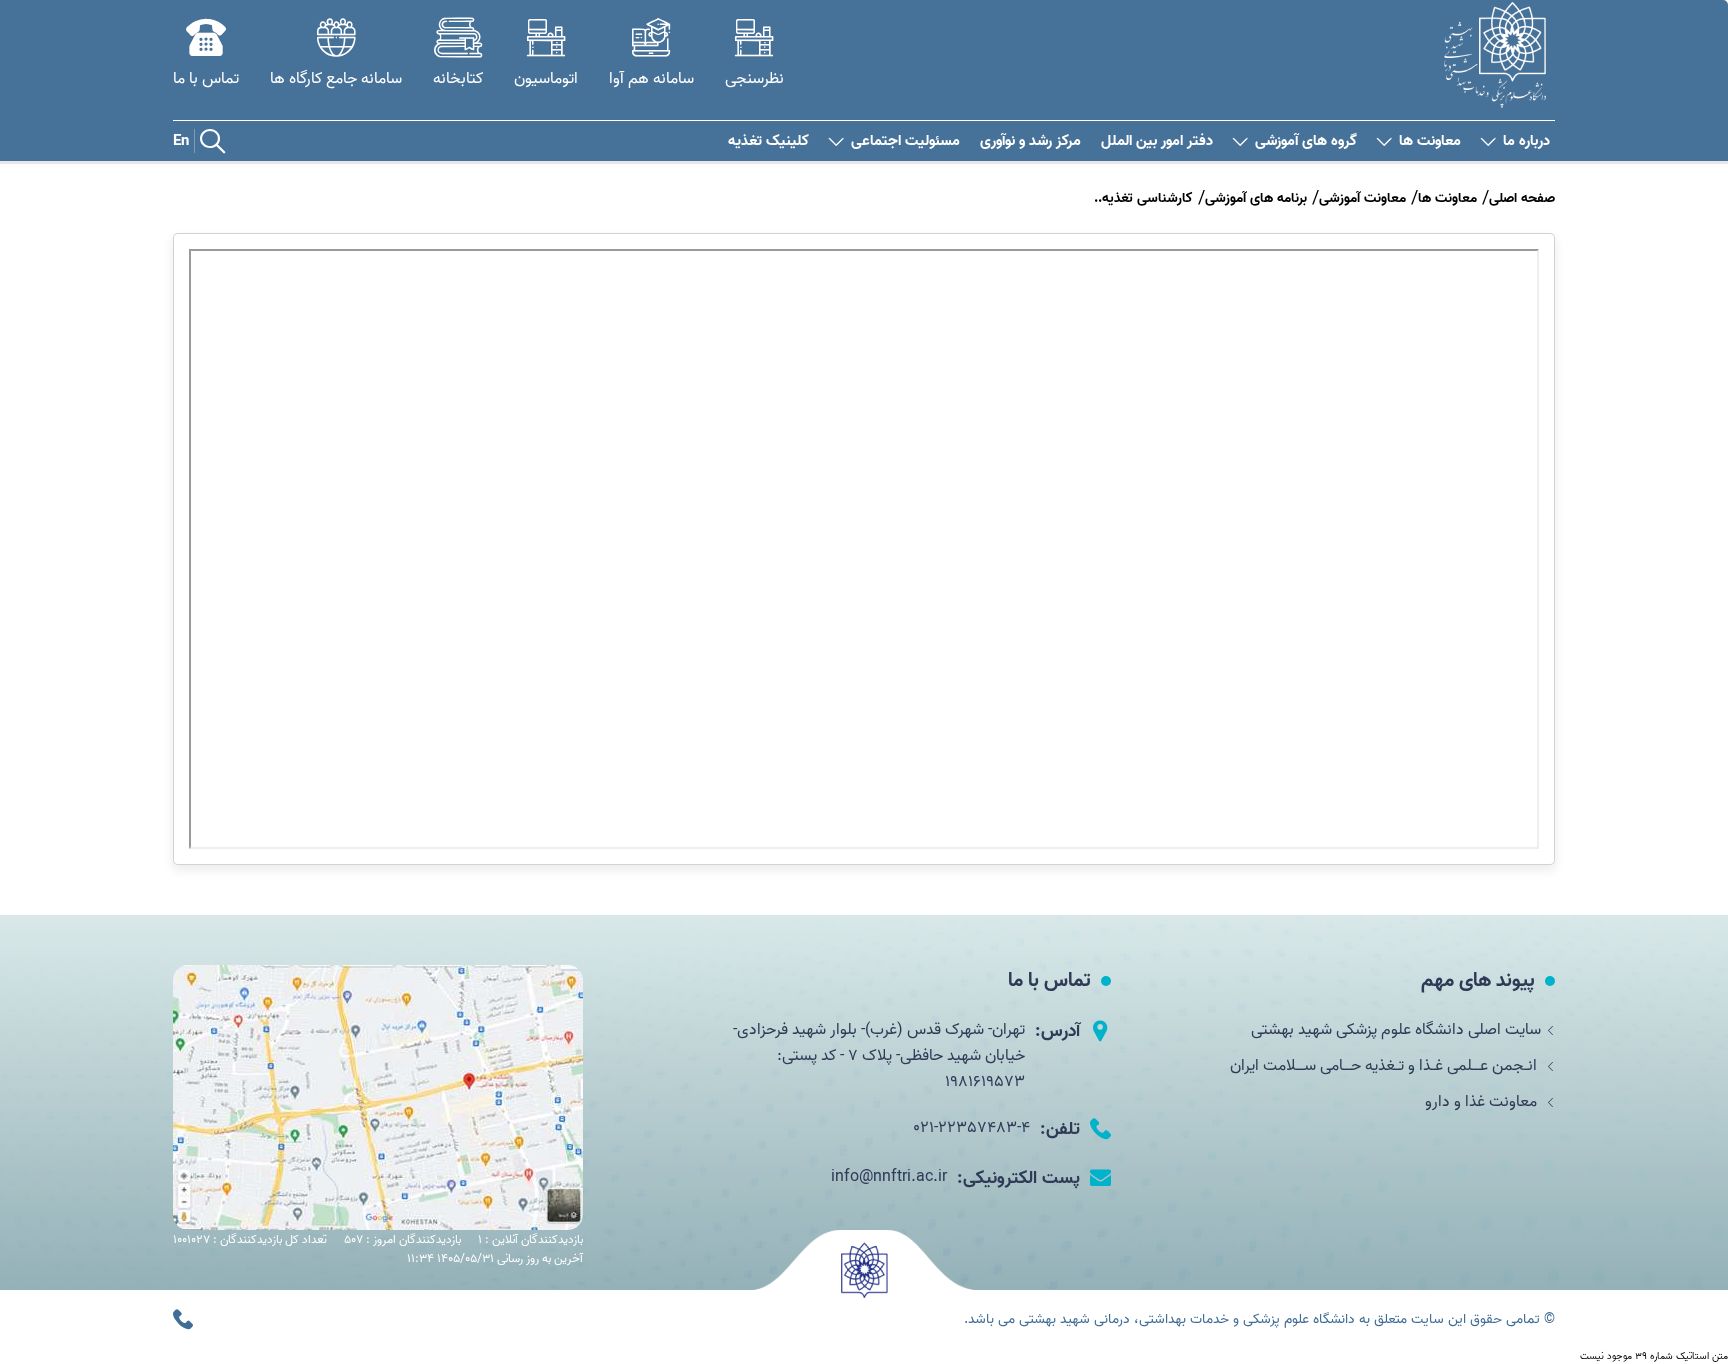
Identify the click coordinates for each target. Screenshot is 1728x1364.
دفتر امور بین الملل (1157, 141)
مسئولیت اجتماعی (905, 141)
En (181, 141)
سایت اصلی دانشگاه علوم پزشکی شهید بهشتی (1396, 1030)
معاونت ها (1430, 141)
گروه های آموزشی (1306, 141)
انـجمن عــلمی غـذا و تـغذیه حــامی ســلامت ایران (1385, 1066)
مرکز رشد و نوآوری (1030, 141)
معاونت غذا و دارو (1483, 1102)
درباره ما (1526, 141)
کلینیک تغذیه (768, 141)
